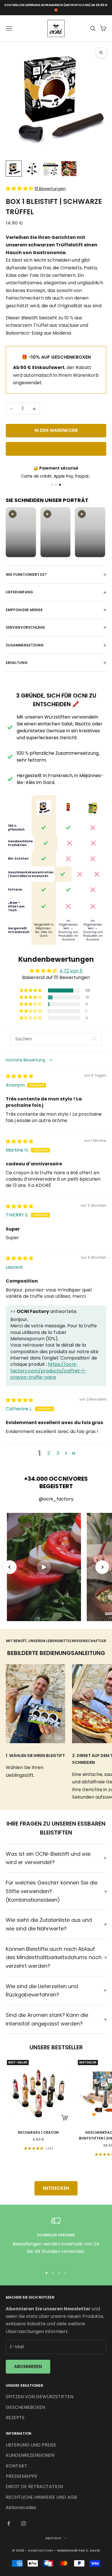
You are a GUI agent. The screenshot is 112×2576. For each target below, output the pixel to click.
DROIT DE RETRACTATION (34, 2487)
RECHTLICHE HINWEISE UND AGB (41, 2497)
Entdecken (56, 2188)
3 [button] (58, 1453)
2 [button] (49, 1453)
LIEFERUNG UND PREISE (31, 2445)
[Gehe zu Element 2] (32, 169)
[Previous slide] (10, 1567)
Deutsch (53, 2538)
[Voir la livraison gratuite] (52, 485)
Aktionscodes (21, 2508)
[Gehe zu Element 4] (69, 169)
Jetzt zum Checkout (56, 449)
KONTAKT (17, 2466)
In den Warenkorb (56, 430)
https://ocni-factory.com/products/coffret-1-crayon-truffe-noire (48, 1371)
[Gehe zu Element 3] (51, 169)
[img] (20, 1076)
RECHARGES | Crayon (38, 2132)
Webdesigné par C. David (78, 2550)
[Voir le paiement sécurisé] (60, 485)
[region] (56, 2240)
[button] (20, 189)
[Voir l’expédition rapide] (56, 485)
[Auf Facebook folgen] (9, 2523)
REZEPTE (15, 2418)
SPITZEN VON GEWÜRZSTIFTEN (39, 2397)
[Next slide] (102, 1567)
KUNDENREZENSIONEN (30, 2455)
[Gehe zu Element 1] (14, 169)
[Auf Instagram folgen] (24, 2523)
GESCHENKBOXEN (25, 2407)
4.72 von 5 (71, 971)
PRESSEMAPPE (22, 2476)
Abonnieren (28, 2367)
